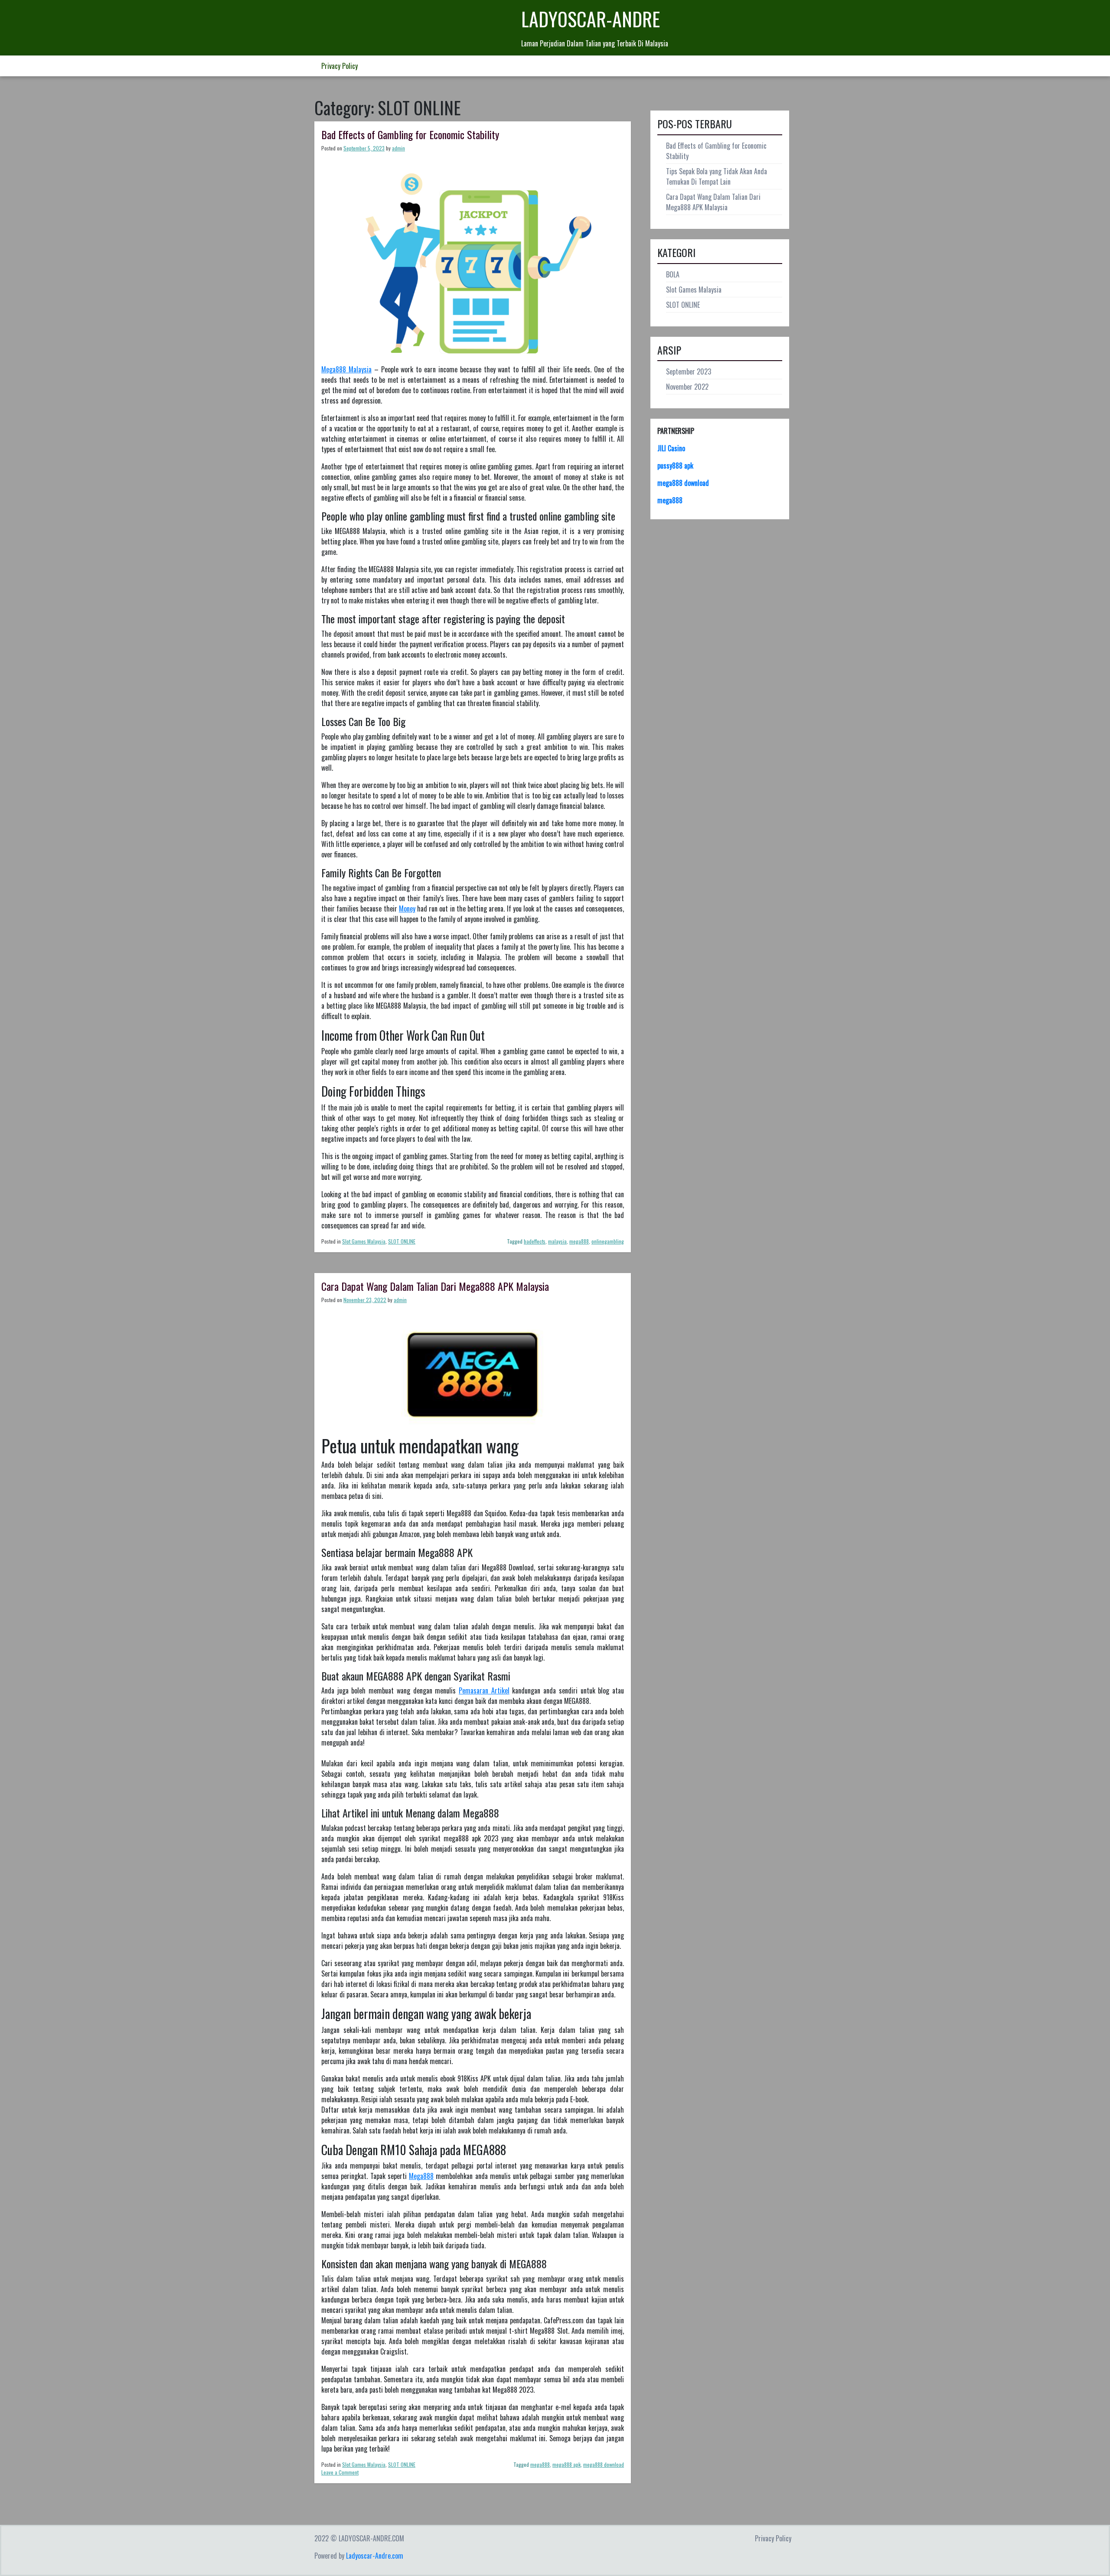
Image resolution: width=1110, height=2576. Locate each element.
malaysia (557, 1241)
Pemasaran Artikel (484, 1690)
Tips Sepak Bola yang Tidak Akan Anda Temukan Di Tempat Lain (717, 176)
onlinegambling (608, 1241)
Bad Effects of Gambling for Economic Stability (410, 134)
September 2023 (689, 371)
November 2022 (687, 387)
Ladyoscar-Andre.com (375, 2556)
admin (398, 148)
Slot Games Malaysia (364, 1241)
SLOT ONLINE (402, 1241)
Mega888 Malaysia (346, 369)
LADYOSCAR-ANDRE (591, 19)
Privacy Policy (340, 66)
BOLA (673, 274)
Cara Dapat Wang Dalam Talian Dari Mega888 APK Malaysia (435, 1286)
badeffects (535, 1241)
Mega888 (421, 2176)
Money (407, 909)
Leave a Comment (340, 2472)
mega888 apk (566, 2464)
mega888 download (604, 2464)
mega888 (579, 1241)
